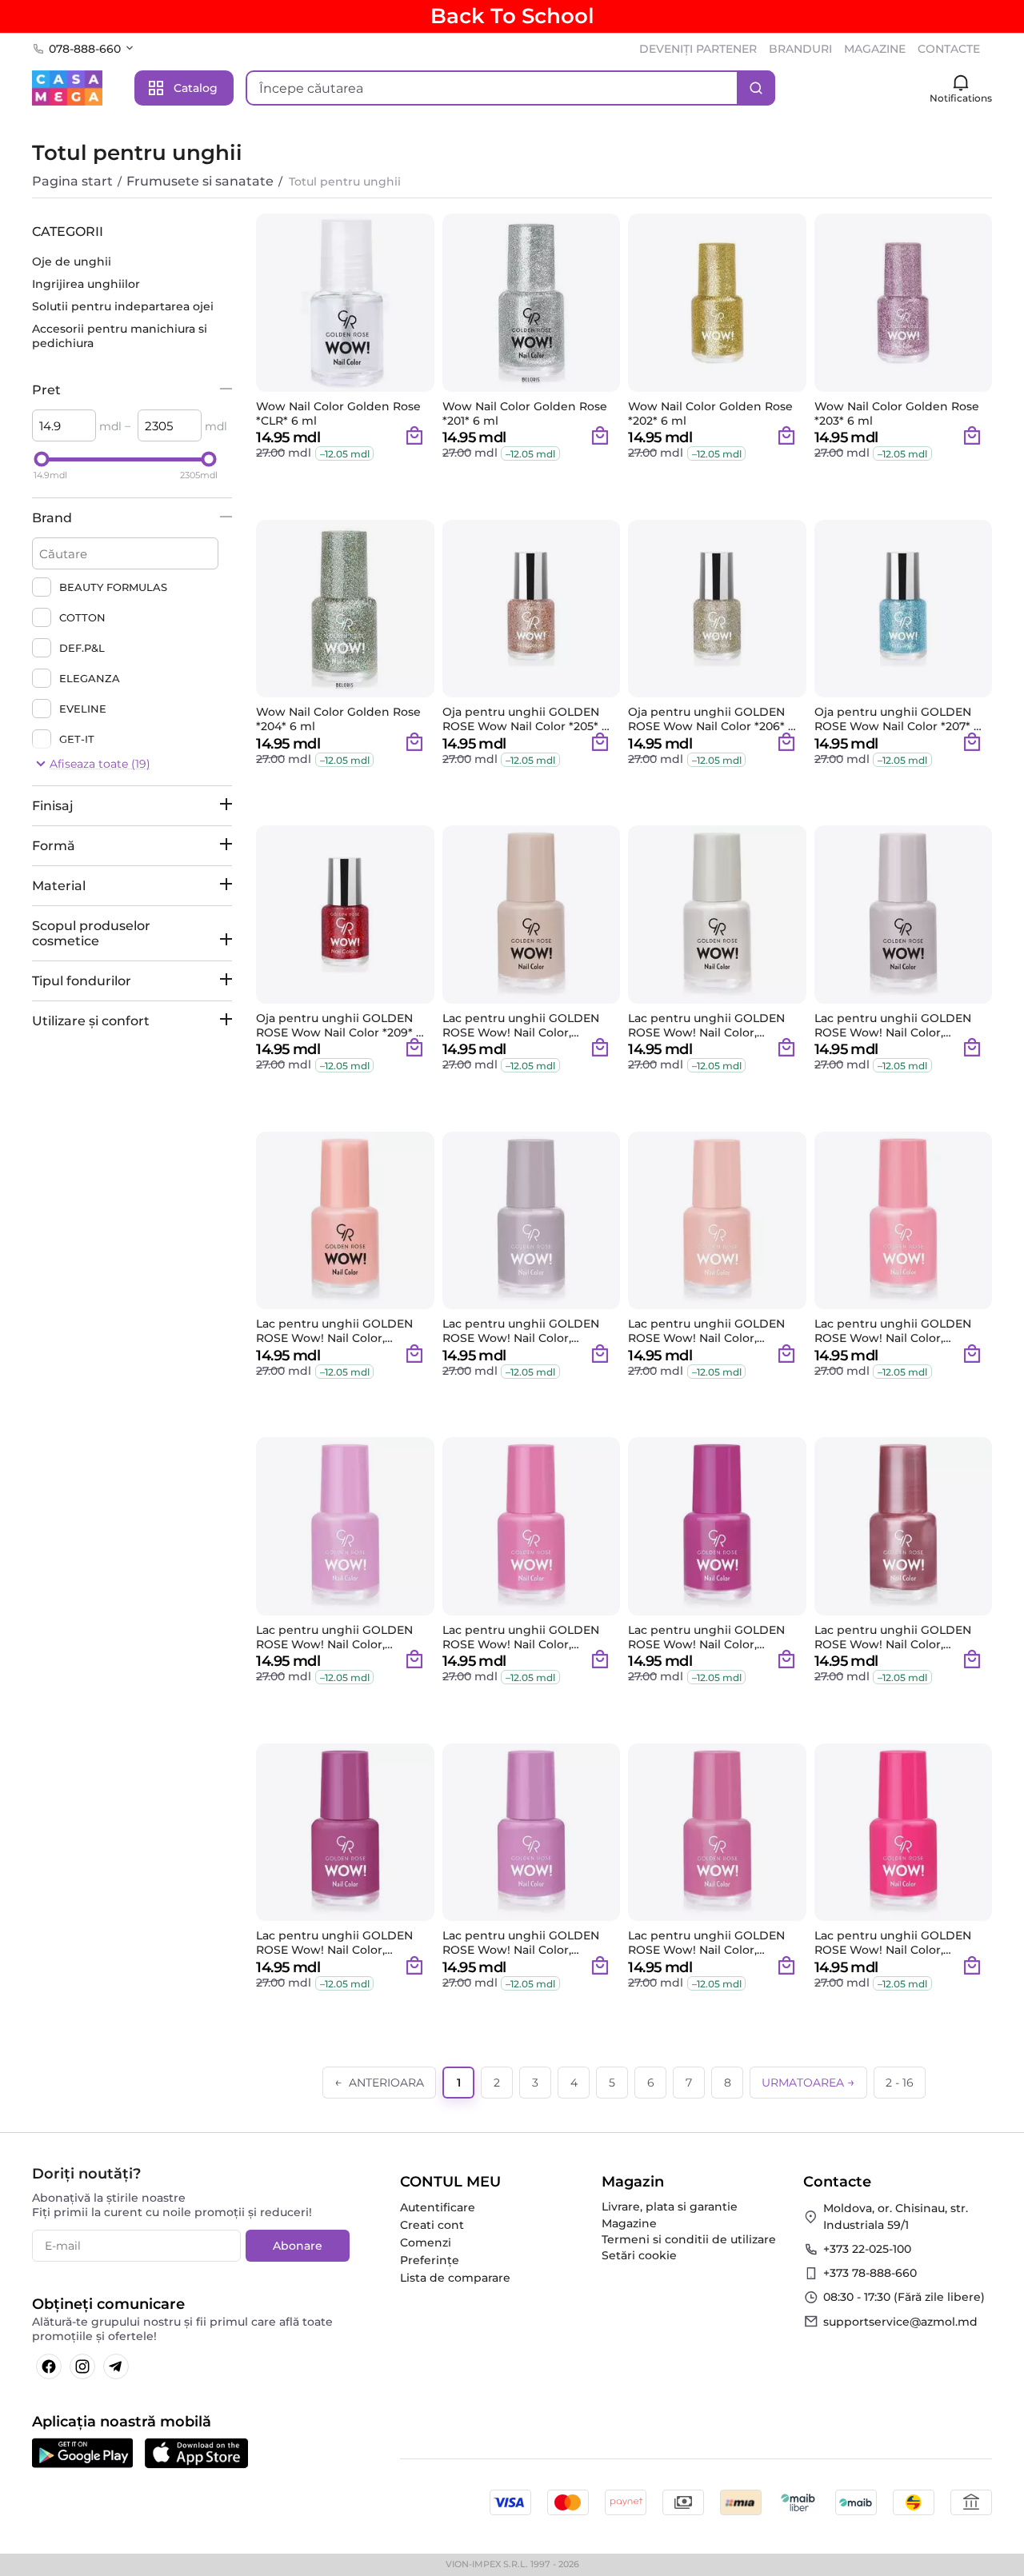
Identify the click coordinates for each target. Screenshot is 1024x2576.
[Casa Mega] (67, 87)
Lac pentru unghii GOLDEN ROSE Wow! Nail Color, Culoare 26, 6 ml (893, 1637)
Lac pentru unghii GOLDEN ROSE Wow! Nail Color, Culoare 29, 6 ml (521, 1943)
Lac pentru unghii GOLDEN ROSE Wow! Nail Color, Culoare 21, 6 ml (521, 1637)
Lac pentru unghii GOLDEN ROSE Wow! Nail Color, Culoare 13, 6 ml (521, 1331)
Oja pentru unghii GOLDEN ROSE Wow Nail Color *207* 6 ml (898, 719)
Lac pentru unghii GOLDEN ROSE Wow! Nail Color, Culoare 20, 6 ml (334, 1637)
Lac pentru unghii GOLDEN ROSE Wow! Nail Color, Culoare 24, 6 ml (706, 1637)
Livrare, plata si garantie (670, 2207)
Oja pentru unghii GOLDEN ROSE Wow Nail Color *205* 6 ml (526, 719)
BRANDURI (800, 49)
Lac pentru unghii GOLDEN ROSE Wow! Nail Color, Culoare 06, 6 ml (706, 1025)
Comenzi (426, 2243)
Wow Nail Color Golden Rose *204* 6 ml (338, 719)
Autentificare (438, 2207)
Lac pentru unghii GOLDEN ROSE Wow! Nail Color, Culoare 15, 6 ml (706, 1331)
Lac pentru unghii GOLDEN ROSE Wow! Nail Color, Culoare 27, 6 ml (334, 1943)
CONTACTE (949, 49)
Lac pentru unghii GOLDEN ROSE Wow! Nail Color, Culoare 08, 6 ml (334, 1331)
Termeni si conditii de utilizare (689, 2239)
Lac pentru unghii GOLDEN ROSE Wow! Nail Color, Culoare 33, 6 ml (893, 1943)
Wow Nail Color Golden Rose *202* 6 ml (710, 413)
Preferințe (430, 2260)
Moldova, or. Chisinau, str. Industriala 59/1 (896, 2216)
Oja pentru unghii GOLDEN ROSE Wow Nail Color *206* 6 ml (712, 719)
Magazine (629, 2223)
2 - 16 (900, 2083)
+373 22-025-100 (867, 2249)
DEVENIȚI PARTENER (698, 49)
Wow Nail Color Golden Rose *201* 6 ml (525, 413)
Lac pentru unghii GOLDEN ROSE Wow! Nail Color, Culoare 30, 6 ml (706, 1943)
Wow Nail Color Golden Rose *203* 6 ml (897, 413)
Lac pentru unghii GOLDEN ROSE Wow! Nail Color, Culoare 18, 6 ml (893, 1331)
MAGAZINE (875, 49)
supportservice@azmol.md (900, 2322)
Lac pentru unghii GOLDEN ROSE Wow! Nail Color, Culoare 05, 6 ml (521, 1025)
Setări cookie (639, 2255)
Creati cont (432, 2225)
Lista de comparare (455, 2278)
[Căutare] (756, 88)
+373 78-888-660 (870, 2273)
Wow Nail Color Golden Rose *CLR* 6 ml (338, 413)
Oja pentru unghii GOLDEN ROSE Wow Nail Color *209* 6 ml (340, 1025)
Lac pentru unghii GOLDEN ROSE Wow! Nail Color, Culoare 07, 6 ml (893, 1025)
